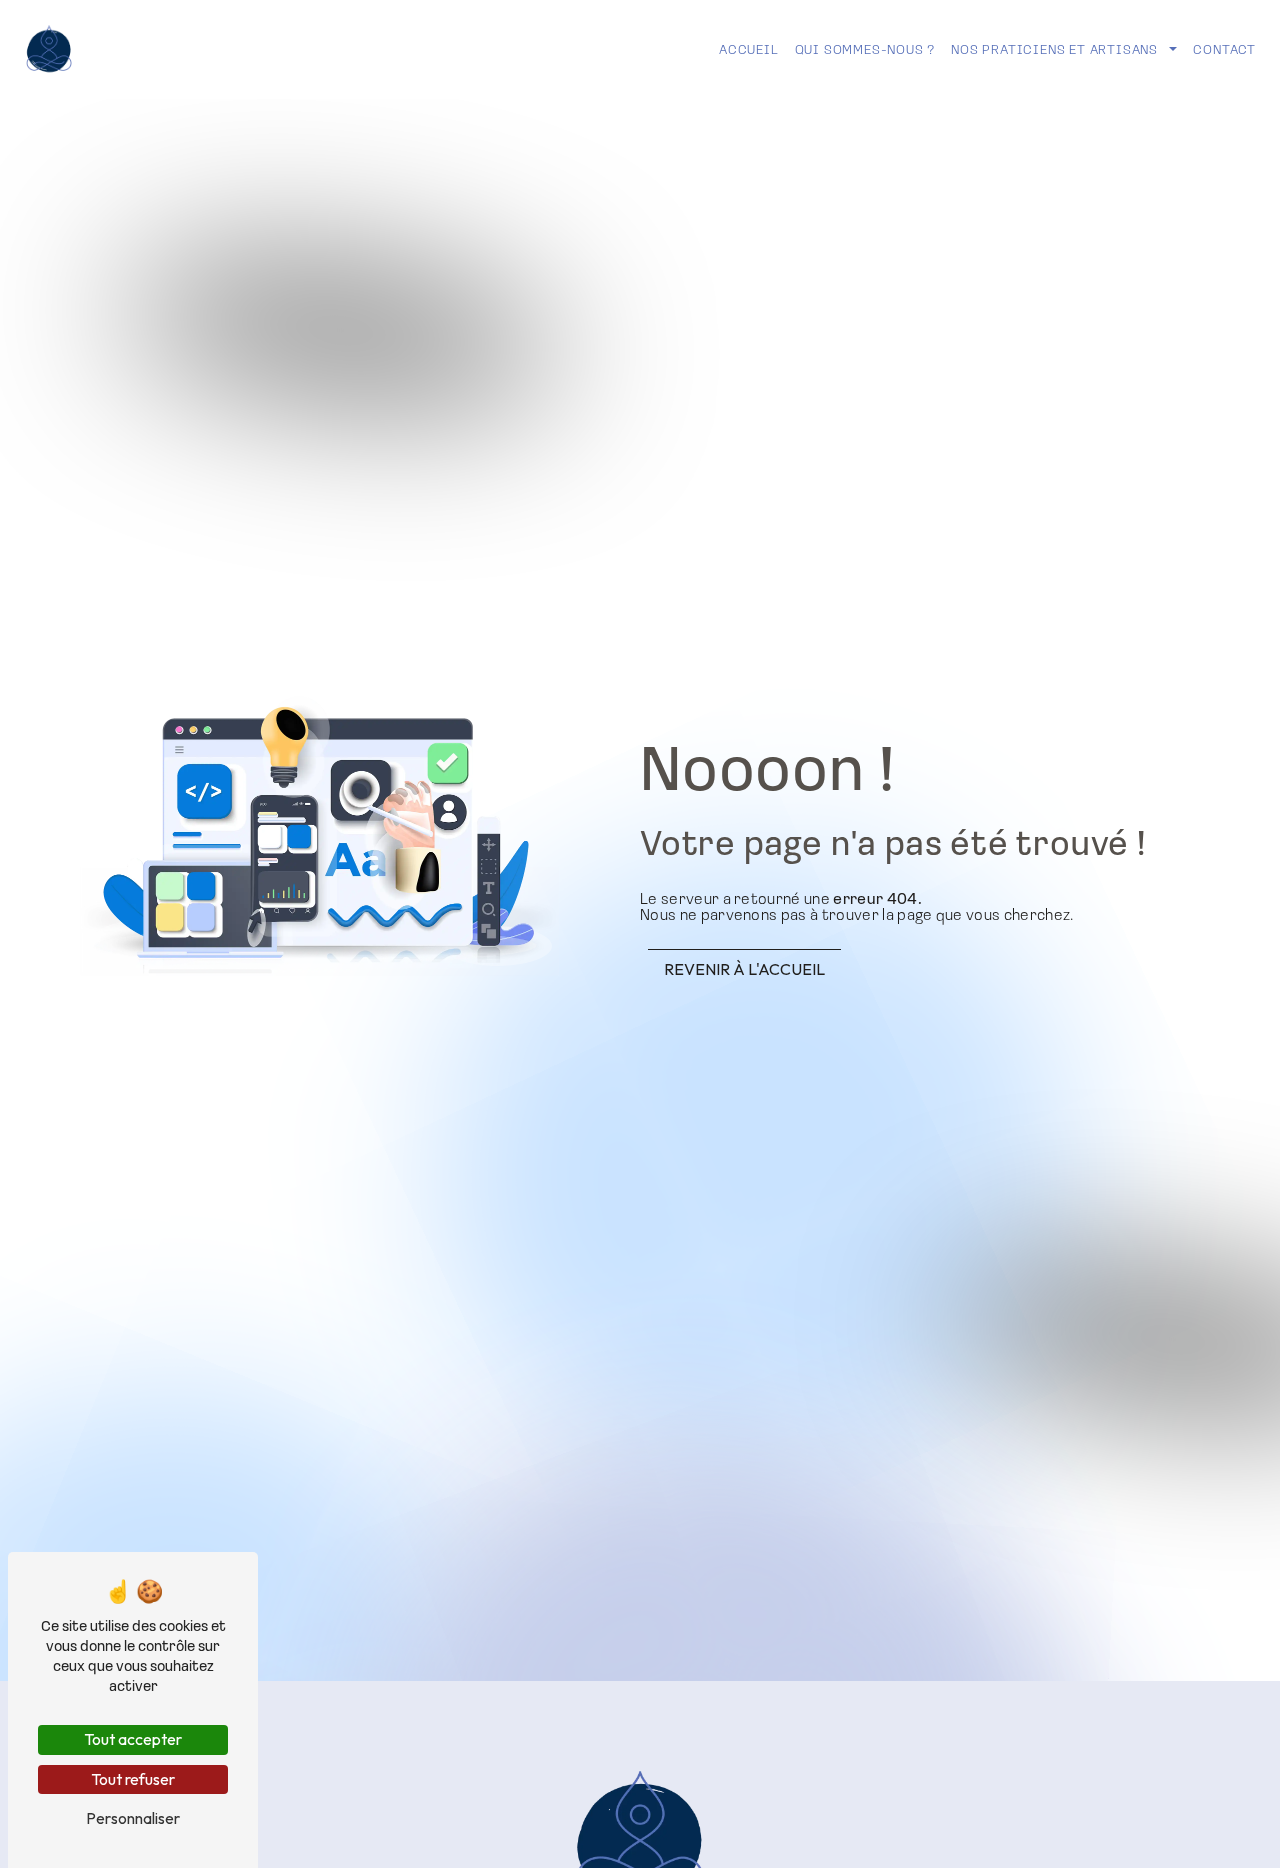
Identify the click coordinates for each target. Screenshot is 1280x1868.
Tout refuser (133, 1779)
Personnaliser (133, 1818)
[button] (1171, 49)
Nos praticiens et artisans (1054, 49)
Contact (1224, 49)
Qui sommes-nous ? (865, 49)
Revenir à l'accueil (744, 969)
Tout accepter (133, 1739)
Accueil (749, 49)
